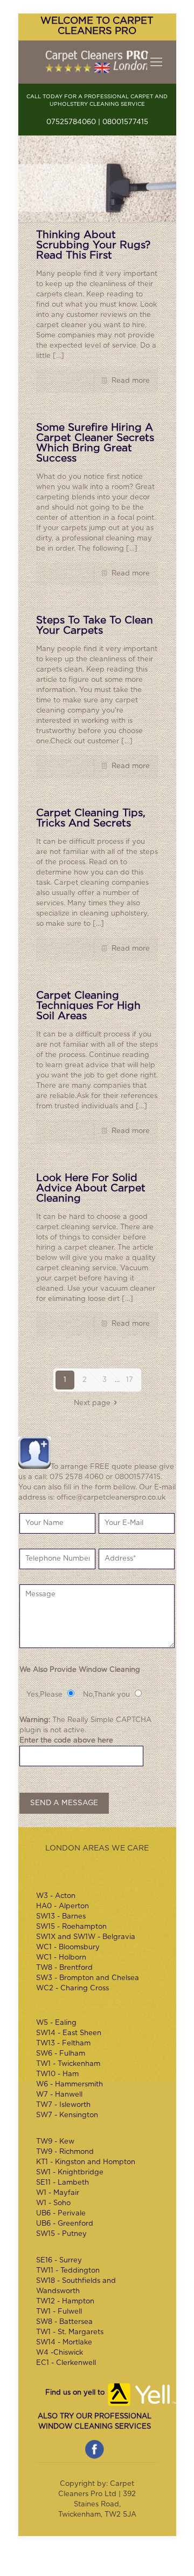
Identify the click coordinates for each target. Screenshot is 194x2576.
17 (130, 1380)
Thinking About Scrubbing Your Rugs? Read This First (93, 245)
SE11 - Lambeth (63, 2183)
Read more (131, 381)
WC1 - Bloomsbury (68, 1947)
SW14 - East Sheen (69, 2033)
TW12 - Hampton (65, 2302)
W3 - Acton (56, 1896)
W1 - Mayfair (58, 2193)
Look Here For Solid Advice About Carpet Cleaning (91, 1188)
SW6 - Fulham (61, 2054)
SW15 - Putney (61, 2234)
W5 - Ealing (56, 2023)
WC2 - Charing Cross (72, 1988)
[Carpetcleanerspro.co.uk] (97, 62)
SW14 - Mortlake (64, 2343)
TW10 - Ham (57, 2074)
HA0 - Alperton (63, 1906)
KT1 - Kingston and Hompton (86, 2162)
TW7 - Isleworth (63, 2105)
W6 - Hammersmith (70, 2084)
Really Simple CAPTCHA (109, 1720)
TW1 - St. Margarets (70, 2332)
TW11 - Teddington (68, 2271)
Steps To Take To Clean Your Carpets (95, 626)
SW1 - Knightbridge (70, 2172)
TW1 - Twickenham (68, 2064)
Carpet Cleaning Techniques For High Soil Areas (88, 1006)
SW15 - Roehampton (71, 1927)
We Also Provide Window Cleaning (80, 1670)
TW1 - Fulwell (59, 2312)
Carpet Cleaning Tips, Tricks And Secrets (91, 818)
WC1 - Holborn (61, 1958)
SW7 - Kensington (67, 2115)
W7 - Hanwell (59, 2095)
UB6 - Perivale (61, 2214)
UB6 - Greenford (65, 2224)
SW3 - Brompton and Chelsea (88, 1978)
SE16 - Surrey (59, 2260)
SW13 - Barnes (61, 1917)
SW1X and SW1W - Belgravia (86, 1937)
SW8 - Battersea (64, 2322)
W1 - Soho (53, 2203)
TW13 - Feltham (63, 2043)
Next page (92, 1403)
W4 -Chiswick (60, 2353)
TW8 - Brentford (64, 1968)
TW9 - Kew (55, 2142)
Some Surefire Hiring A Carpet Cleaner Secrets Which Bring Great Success (95, 443)
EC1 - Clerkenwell (66, 2363)
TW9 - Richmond (65, 2152)
